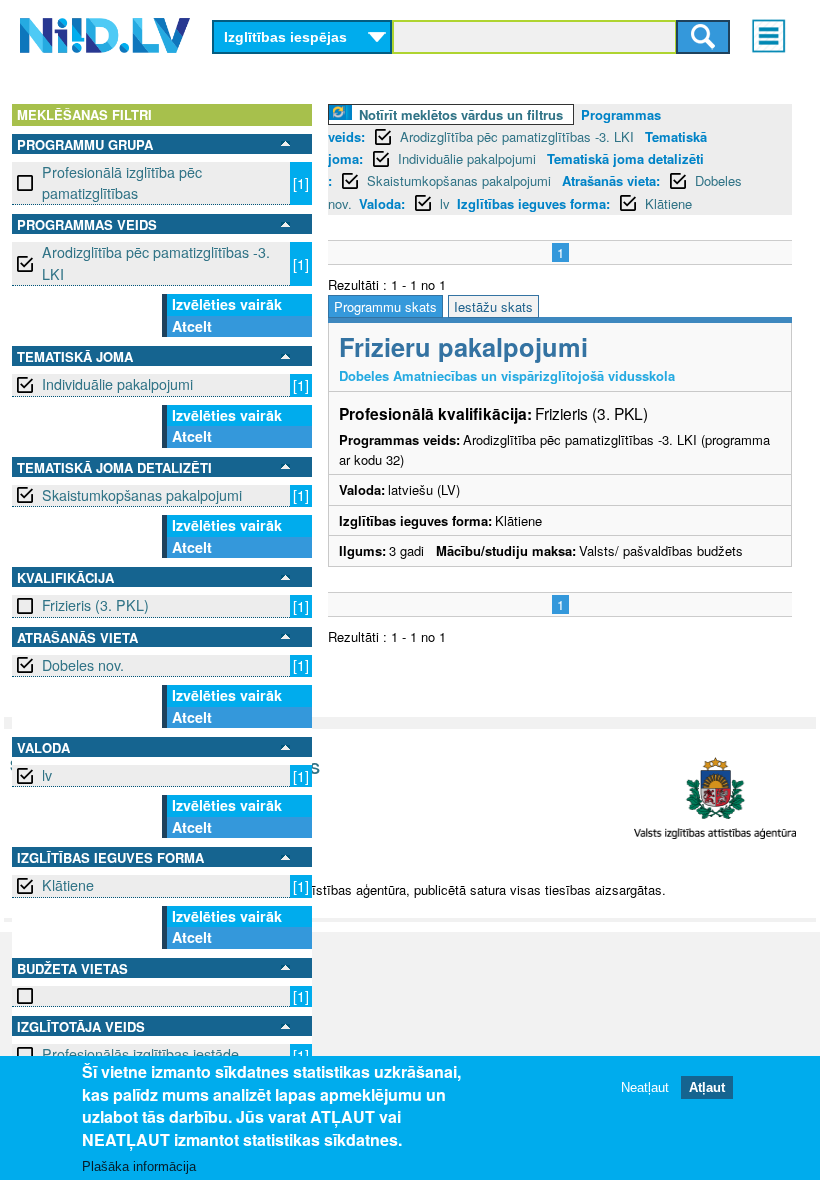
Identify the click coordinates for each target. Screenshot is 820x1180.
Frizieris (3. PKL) (95, 605)
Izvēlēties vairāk (227, 304)
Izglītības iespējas (285, 37)
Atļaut (707, 1087)
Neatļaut (645, 1087)
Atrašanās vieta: (611, 180)
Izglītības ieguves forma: (533, 203)
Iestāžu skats (493, 306)
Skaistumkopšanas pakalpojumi (142, 495)
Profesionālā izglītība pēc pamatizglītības (122, 182)
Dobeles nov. (83, 665)
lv (47, 775)
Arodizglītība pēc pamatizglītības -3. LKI (156, 262)
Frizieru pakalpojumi (463, 346)
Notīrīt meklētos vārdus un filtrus (461, 114)
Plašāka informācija (139, 1166)
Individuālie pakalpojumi (117, 384)
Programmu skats (385, 306)
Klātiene (68, 885)
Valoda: (382, 203)
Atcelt (192, 326)
